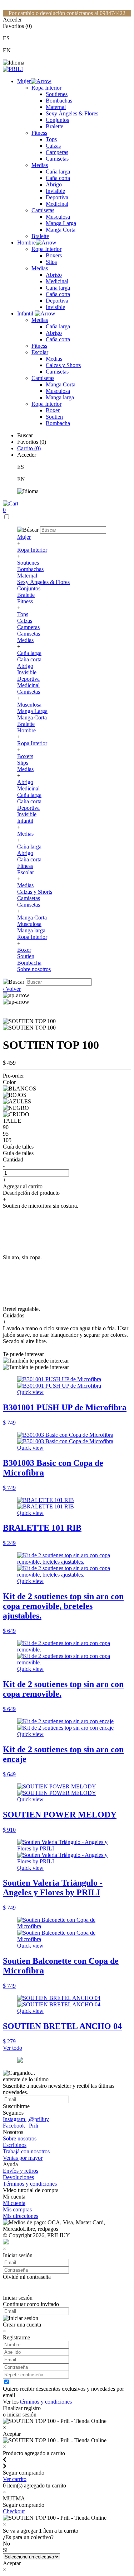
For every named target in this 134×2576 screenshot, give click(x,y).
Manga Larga (61, 223)
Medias (40, 165)
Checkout (14, 2511)
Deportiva (57, 197)
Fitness (39, 133)
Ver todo (13, 2048)
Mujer (24, 81)
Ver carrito (15, 2479)
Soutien (54, 417)
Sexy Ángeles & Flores (72, 113)
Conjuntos (57, 120)
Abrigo (54, 184)
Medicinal (57, 204)
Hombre (26, 243)
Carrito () (29, 448)
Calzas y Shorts (63, 365)
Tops (51, 139)
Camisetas (57, 159)
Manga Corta (61, 230)
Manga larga (60, 397)
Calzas (53, 146)
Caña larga (58, 172)
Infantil (26, 313)
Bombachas (59, 101)
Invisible (55, 191)
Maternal (56, 107)
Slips (51, 262)
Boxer (53, 410)
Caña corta (58, 178)
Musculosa (58, 217)
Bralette (54, 126)
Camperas (57, 152)
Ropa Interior (46, 88)
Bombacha (58, 423)
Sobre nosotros (34, 969)
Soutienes (57, 94)
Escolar (40, 352)
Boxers (54, 255)
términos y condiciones (46, 2402)
